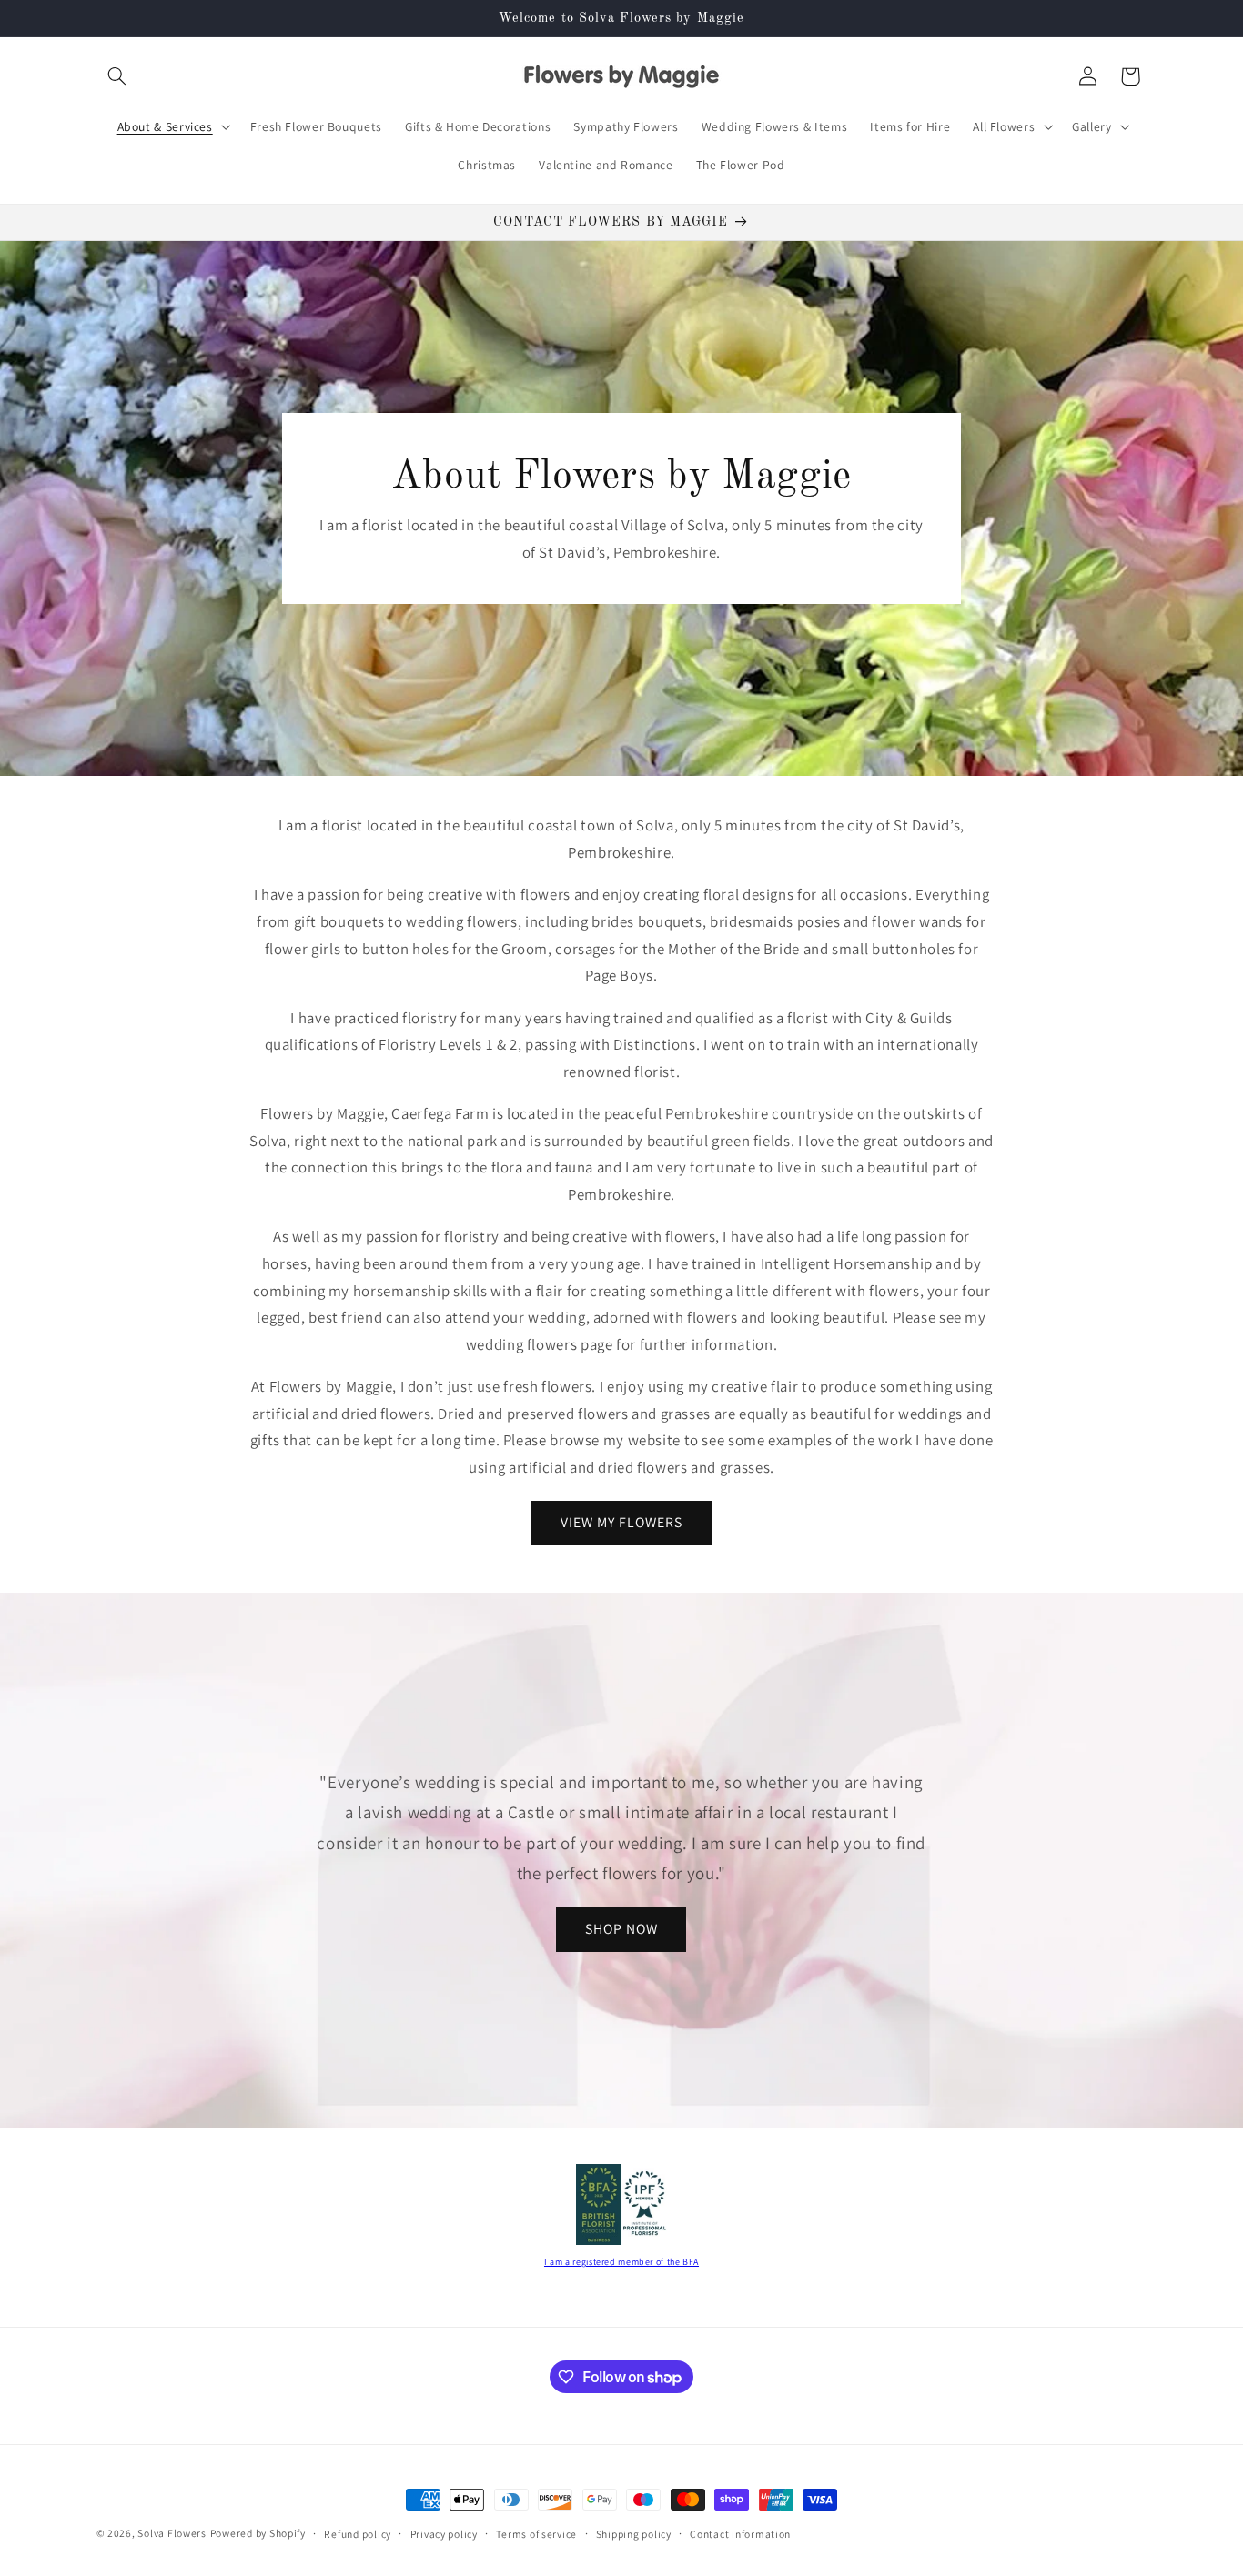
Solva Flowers (172, 2533)
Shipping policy (634, 2534)
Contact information (740, 2534)
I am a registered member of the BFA (621, 2262)
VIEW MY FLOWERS (622, 1522)
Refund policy (358, 2534)
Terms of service (536, 2534)
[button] (117, 76)
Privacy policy (444, 2534)
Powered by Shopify (258, 2533)
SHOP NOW (621, 1929)
